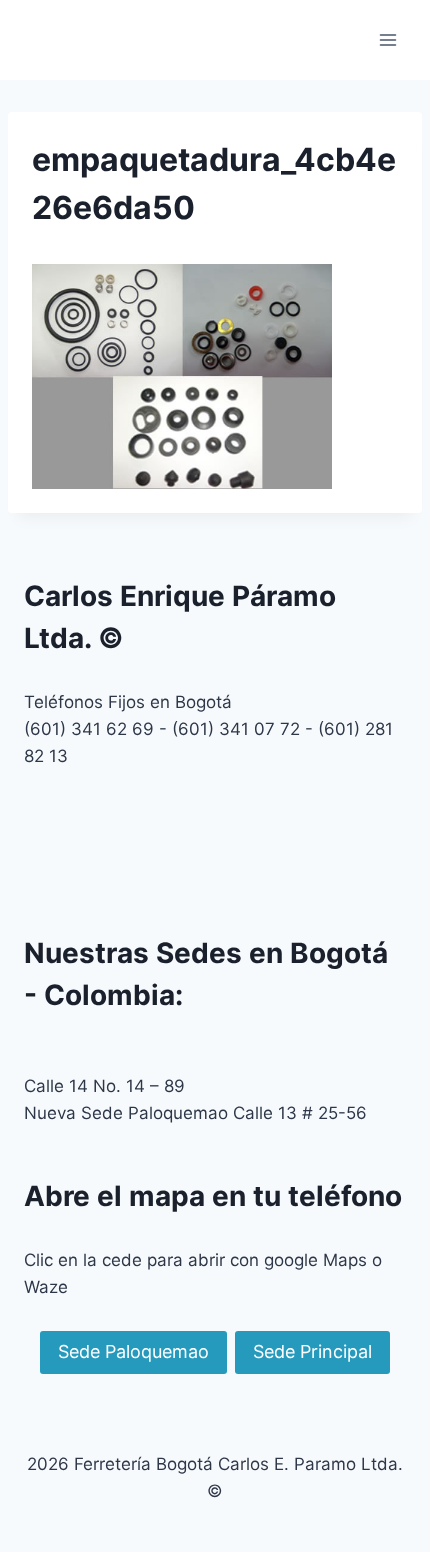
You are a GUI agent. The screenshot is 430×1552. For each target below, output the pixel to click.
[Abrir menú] (387, 39)
